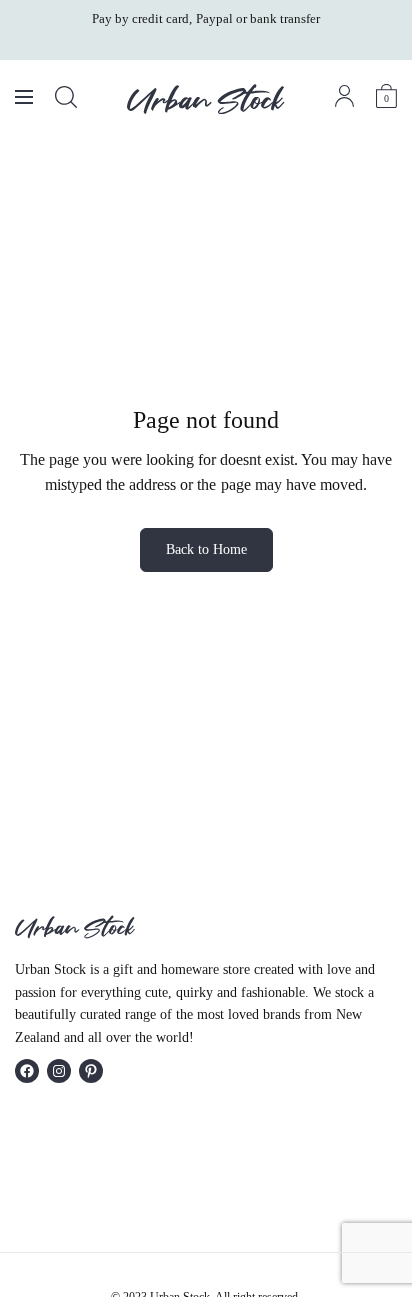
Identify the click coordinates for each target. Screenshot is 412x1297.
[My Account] (344, 96)
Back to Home (206, 549)
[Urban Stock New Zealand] (206, 99)
